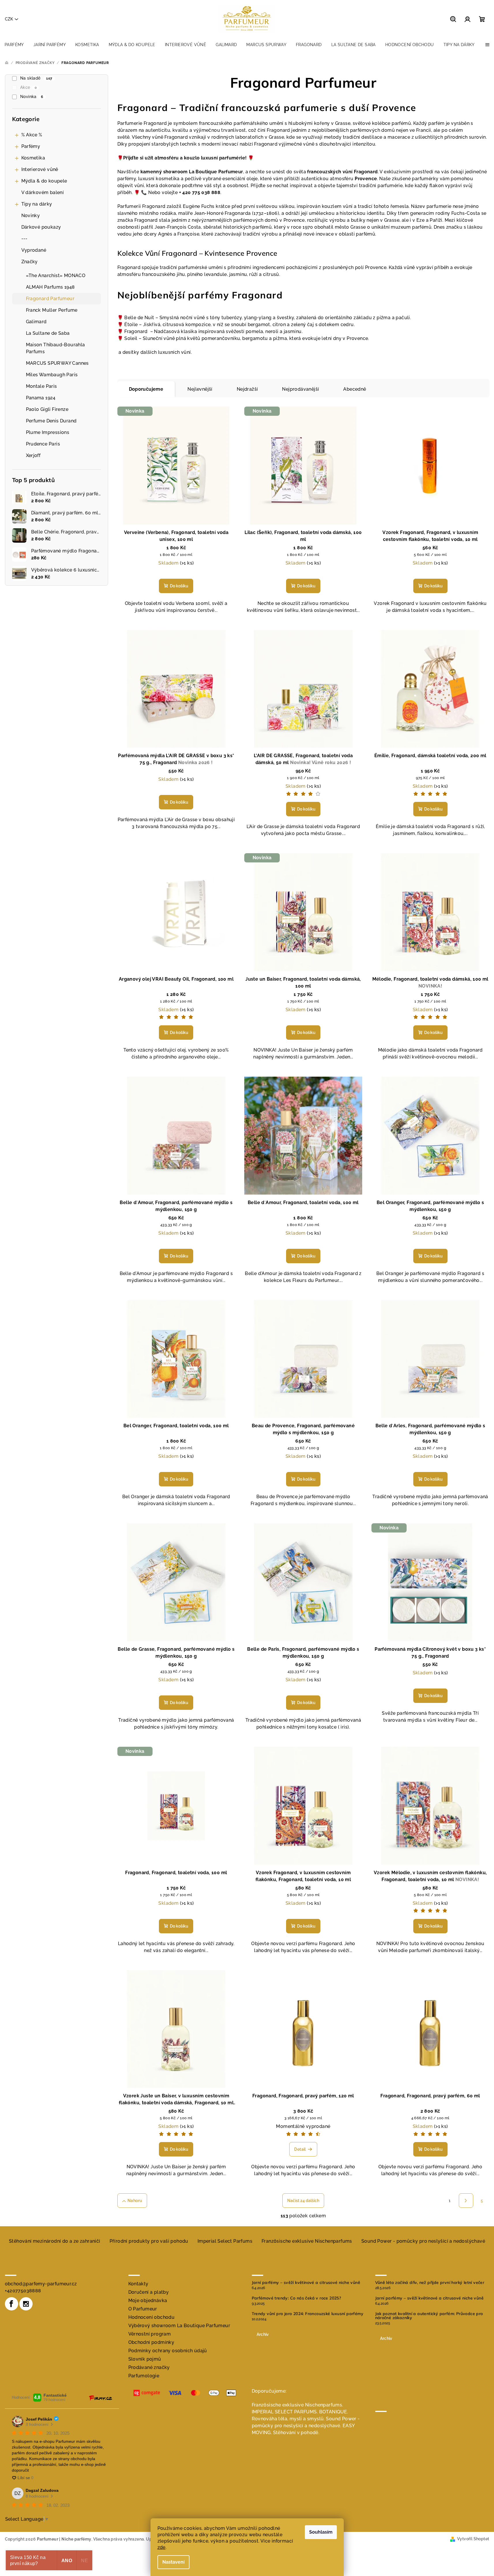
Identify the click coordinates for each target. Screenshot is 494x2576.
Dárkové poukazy (41, 227)
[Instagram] (26, 2304)
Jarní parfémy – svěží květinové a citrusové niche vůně (306, 2282)
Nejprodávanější (300, 389)
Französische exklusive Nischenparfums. (297, 2405)
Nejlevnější (200, 389)
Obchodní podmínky (151, 2342)
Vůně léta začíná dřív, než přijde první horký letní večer (430, 2282)
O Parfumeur (143, 2309)
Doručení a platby (149, 2292)
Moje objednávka (148, 2300)
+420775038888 (23, 2291)
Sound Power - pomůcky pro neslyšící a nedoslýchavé (423, 2241)
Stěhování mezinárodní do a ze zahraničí (55, 2241)
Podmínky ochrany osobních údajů (168, 2351)
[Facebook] (12, 2304)
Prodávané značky (149, 2367)
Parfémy (31, 146)
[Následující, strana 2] (466, 2201)
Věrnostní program (150, 2334)
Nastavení (173, 2562)
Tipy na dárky (37, 204)
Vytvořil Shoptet (473, 2539)
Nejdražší (247, 389)
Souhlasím (321, 2532)
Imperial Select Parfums (225, 2241)
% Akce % (32, 135)
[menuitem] (14, 45)
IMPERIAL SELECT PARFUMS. (285, 2412)
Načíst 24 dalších (303, 2201)
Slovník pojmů (145, 2359)
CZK (9, 19)
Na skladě (36, 78)
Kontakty (138, 2284)
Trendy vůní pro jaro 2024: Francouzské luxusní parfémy (308, 2314)
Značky (30, 262)
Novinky (31, 216)
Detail (300, 2149)
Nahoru (135, 2201)
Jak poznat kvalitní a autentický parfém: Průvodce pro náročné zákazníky (429, 2316)
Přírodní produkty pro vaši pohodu (149, 2241)
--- (25, 239)
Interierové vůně (40, 169)
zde (161, 2547)
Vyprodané (34, 250)
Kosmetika (33, 158)
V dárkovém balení (43, 192)
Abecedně (355, 389)
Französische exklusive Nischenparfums (307, 2241)
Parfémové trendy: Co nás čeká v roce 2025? (296, 2298)
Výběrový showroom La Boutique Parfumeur (179, 2326)
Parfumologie (144, 2376)
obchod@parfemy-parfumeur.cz (41, 2284)
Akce (28, 87)
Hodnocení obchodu (152, 2317)
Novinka (32, 97)
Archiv (263, 2334)
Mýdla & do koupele (44, 181)
